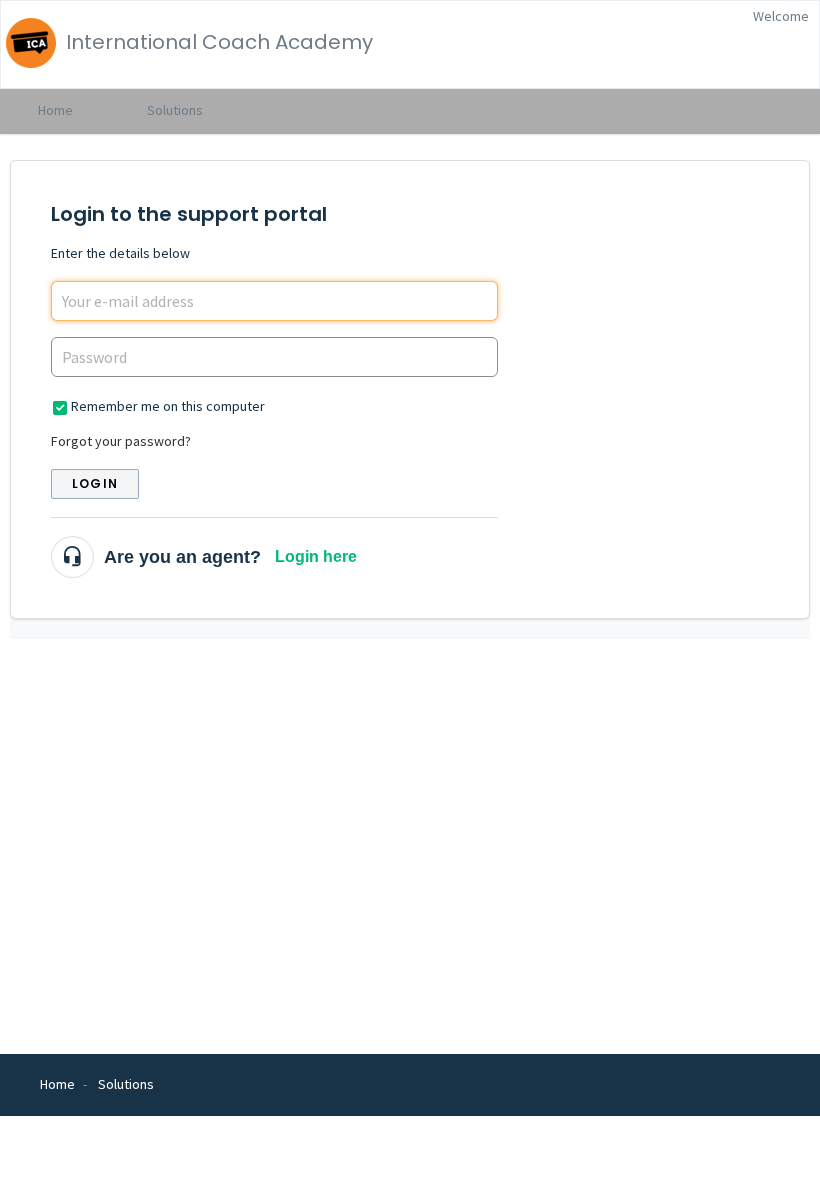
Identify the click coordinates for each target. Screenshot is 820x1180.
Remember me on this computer (168, 406)
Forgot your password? (121, 441)
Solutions (175, 110)
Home (55, 110)
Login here (316, 556)
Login (95, 483)
